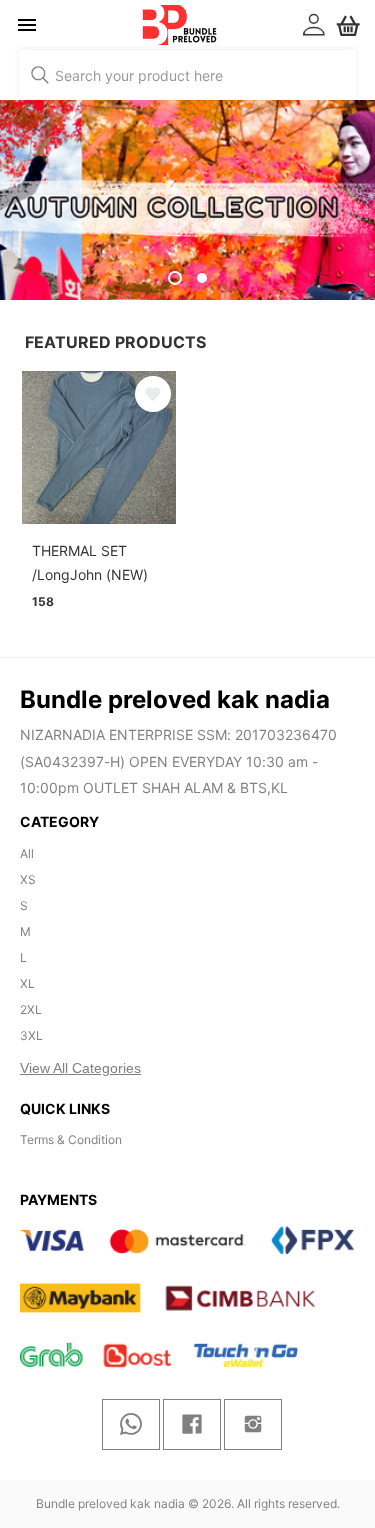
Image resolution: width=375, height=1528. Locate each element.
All (27, 853)
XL (27, 983)
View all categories (80, 1068)
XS (28, 879)
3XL (31, 1035)
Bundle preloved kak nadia (110, 1503)
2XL (31, 1009)
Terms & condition (71, 1139)
